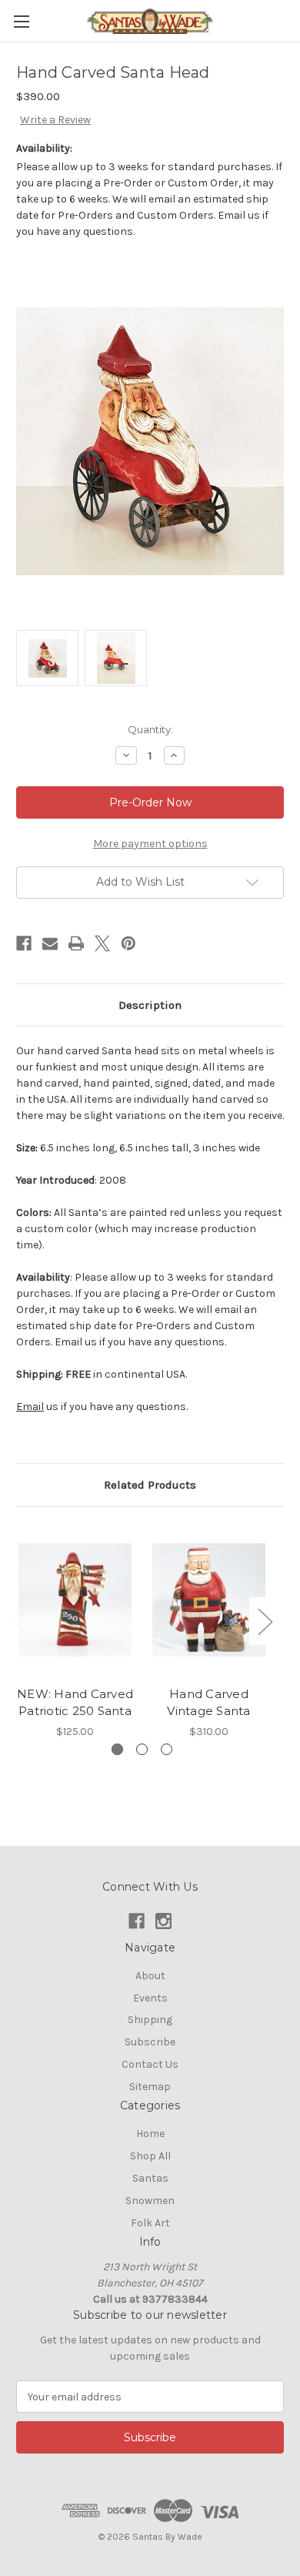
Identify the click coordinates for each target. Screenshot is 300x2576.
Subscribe (150, 2042)
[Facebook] (24, 943)
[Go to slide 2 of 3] (142, 1749)
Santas (150, 2178)
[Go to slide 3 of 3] (167, 1749)
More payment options (150, 844)
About (150, 1976)
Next (265, 1621)
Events (150, 1998)
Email (30, 1407)
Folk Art (150, 2223)
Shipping (150, 2020)
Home (150, 2134)
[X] (102, 943)
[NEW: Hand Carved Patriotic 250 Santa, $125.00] (75, 1600)
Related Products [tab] (150, 1485)
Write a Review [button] (55, 120)
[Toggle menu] (21, 21)
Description (150, 1005)
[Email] (50, 943)
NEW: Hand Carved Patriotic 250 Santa (75, 1703)
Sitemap (150, 2087)
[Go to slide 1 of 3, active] (117, 1749)
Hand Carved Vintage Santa (208, 1703)
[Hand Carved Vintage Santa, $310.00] (209, 1600)
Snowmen (150, 2201)
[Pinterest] (128, 943)
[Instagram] (163, 1921)
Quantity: (150, 729)
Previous (20, 1621)
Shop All (150, 2156)
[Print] (76, 943)
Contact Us (150, 2064)
